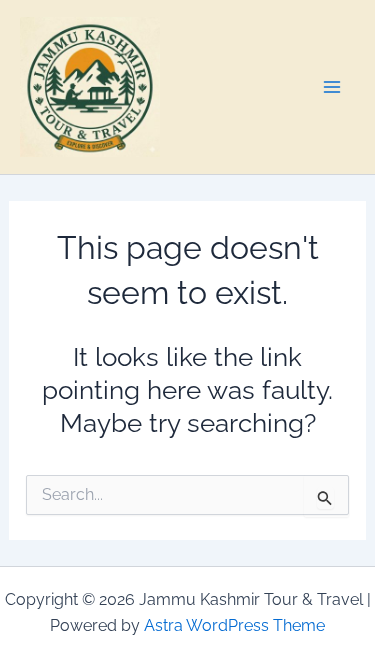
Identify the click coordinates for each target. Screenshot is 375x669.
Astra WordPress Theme (234, 625)
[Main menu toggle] (333, 87)
